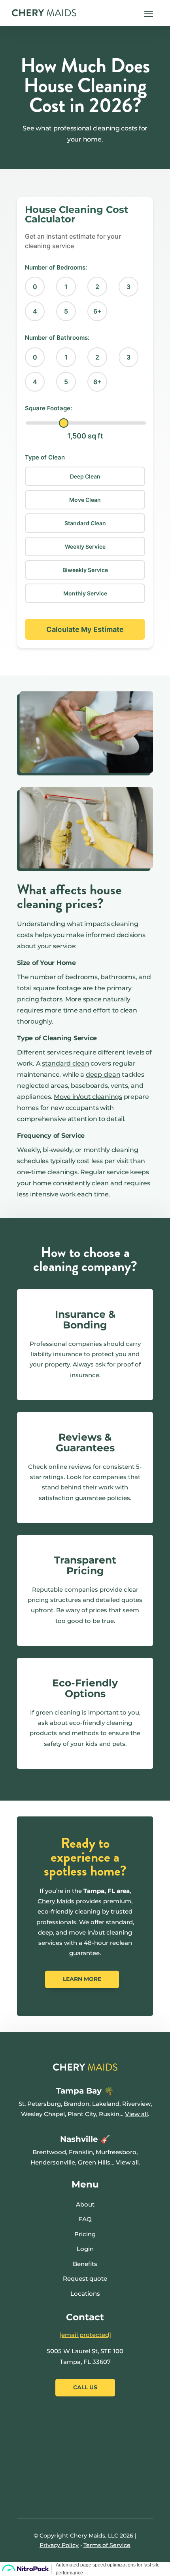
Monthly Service (85, 593)
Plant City (82, 2114)
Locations (85, 2294)
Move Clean (85, 500)
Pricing (85, 2234)
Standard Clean (85, 523)
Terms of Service (107, 2545)
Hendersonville (53, 2162)
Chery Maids (56, 1901)
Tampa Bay (80, 2091)
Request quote (85, 2278)
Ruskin (109, 2114)
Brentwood (49, 2152)
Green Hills (94, 2162)
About (85, 2204)
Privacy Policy (59, 2545)
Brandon (76, 2104)
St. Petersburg (40, 2104)
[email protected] (85, 2335)
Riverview (136, 2104)
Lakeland (106, 2104)
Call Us (85, 2387)
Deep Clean (85, 476)
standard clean (66, 1063)
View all (136, 2114)
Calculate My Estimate (85, 629)
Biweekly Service (85, 570)
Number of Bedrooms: (56, 267)
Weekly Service (85, 546)
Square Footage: (48, 408)
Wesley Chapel (43, 2114)
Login (85, 2249)
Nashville (79, 2139)
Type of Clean (45, 457)
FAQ (85, 2219)
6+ (97, 311)
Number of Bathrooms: (57, 338)
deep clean (103, 1075)
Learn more (82, 1979)
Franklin (81, 2152)
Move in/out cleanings (88, 1097)
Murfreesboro (116, 2152)
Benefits (85, 2264)
